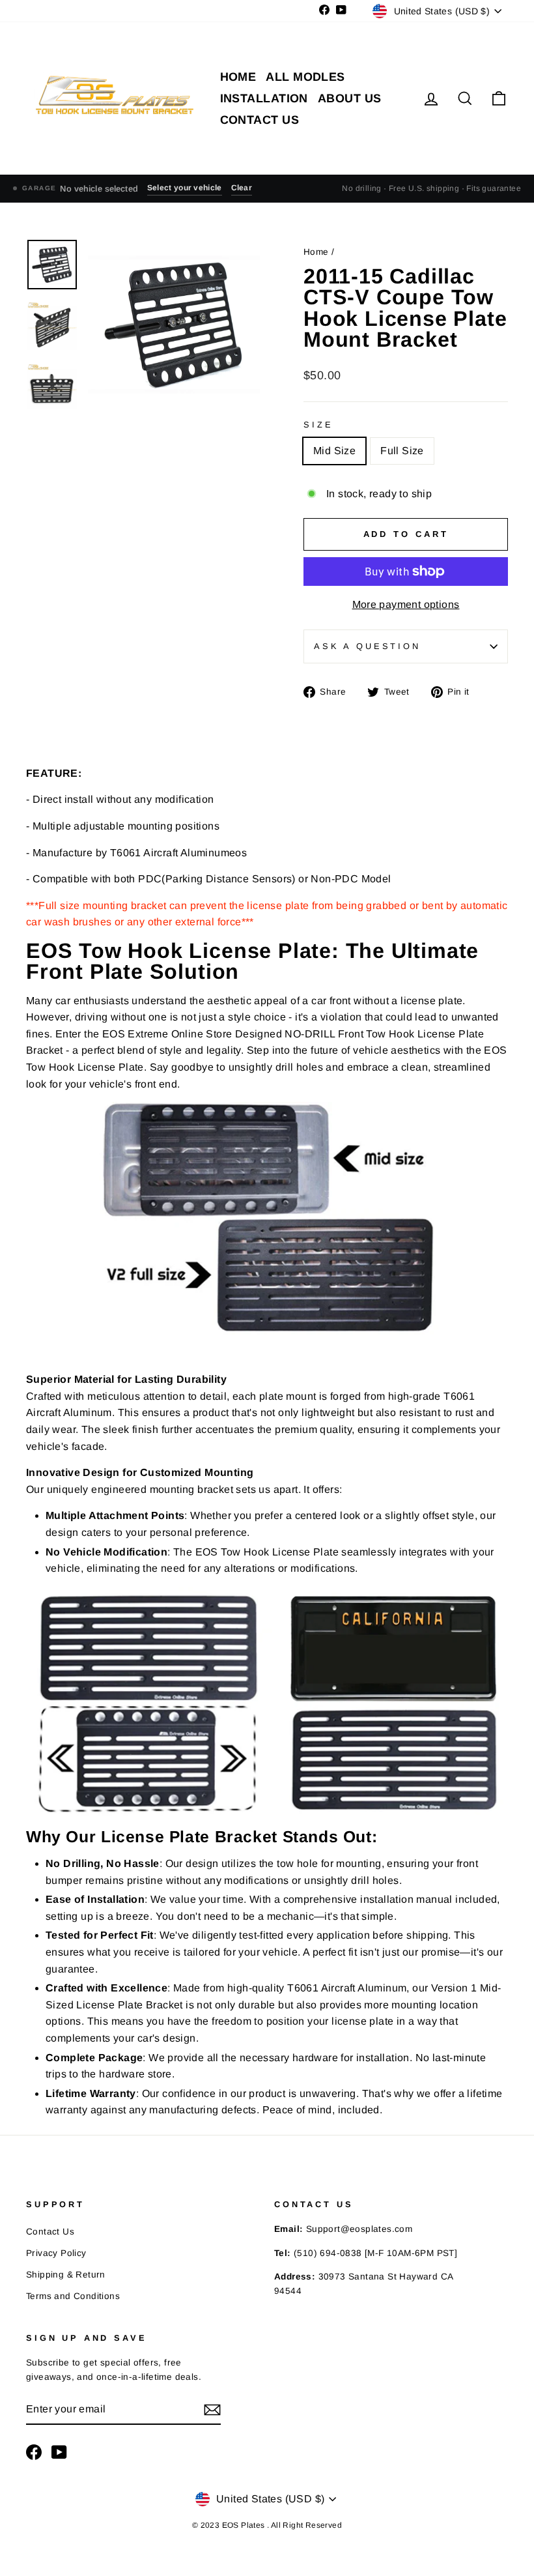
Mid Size (334, 451)
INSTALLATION (264, 98)
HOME (238, 77)
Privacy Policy (56, 2253)
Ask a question (367, 646)
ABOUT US (350, 98)
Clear (242, 188)
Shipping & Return (66, 2275)
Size (318, 425)
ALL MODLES (305, 77)
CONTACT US (260, 120)
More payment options (406, 604)
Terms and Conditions (73, 2296)
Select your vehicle (185, 188)
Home (317, 252)
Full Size (402, 451)
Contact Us (50, 2232)
